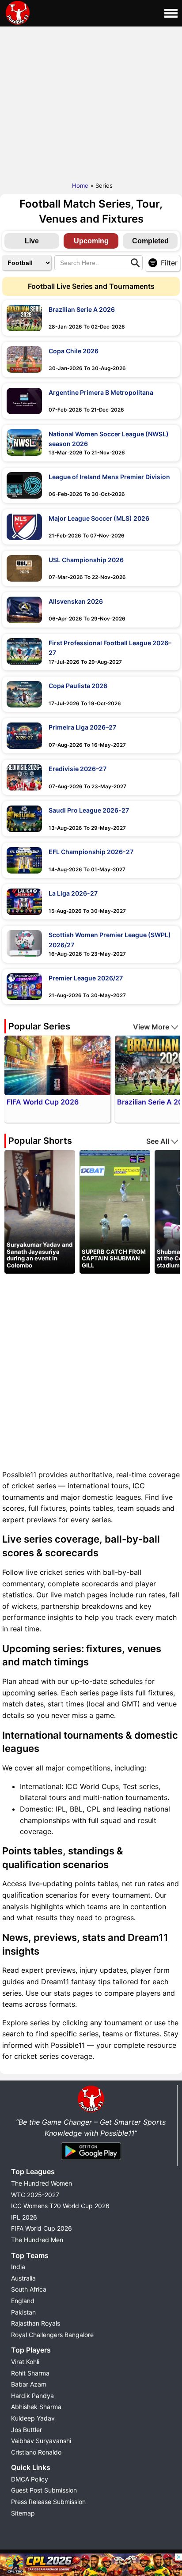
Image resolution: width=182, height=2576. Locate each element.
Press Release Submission (48, 2502)
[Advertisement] (91, 102)
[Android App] (91, 2160)
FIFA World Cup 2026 (42, 2228)
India (18, 2267)
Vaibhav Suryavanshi (41, 2441)
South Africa (29, 2289)
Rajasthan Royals (36, 2323)
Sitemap (23, 2513)
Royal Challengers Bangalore (52, 2335)
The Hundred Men (37, 2240)
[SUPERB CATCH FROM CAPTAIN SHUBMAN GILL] (115, 1211)
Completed (150, 241)
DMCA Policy (30, 2479)
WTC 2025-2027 (35, 2195)
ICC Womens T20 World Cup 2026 (60, 2206)
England (23, 2301)
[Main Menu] (171, 13)
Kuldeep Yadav (33, 2418)
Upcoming (91, 241)
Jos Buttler (27, 2430)
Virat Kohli (25, 2362)
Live (32, 241)
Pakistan (23, 2312)
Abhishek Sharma (36, 2407)
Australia (23, 2278)
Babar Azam (29, 2384)
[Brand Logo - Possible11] (91, 2111)
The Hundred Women (42, 2183)
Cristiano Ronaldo (36, 2452)
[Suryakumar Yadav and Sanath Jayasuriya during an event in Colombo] (40, 1211)
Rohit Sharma (30, 2373)
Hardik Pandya (32, 2396)
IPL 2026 (24, 2217)
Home (80, 185)
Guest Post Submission (44, 2490)
